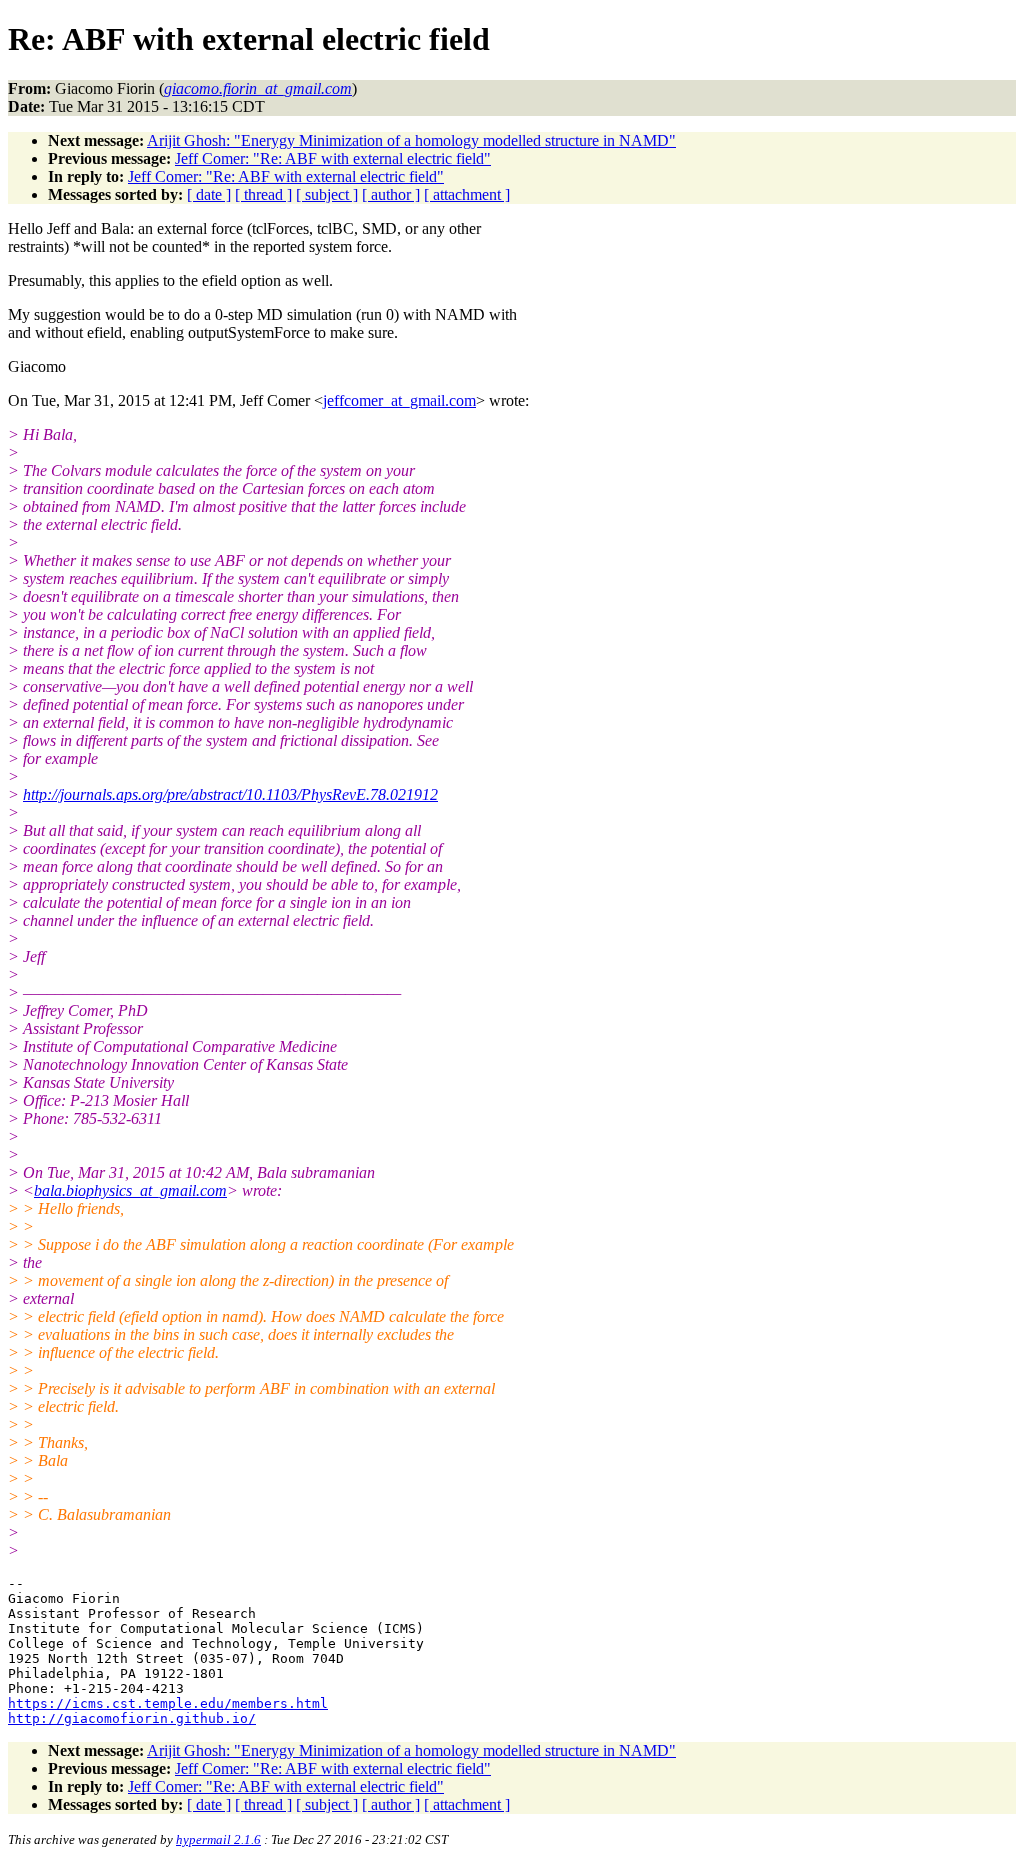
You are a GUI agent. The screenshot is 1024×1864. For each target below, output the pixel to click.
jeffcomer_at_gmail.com (399, 400)
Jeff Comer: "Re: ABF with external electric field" (333, 158)
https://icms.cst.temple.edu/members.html (168, 1703)
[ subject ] (327, 194)
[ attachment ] (467, 194)
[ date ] (209, 194)
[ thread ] (263, 194)
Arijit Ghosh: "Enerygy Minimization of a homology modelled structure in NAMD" (411, 140)
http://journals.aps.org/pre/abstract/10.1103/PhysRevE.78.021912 (230, 794)
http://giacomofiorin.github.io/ (132, 1718)
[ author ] (391, 194)
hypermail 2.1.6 (218, 1839)
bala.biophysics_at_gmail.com (130, 1190)
